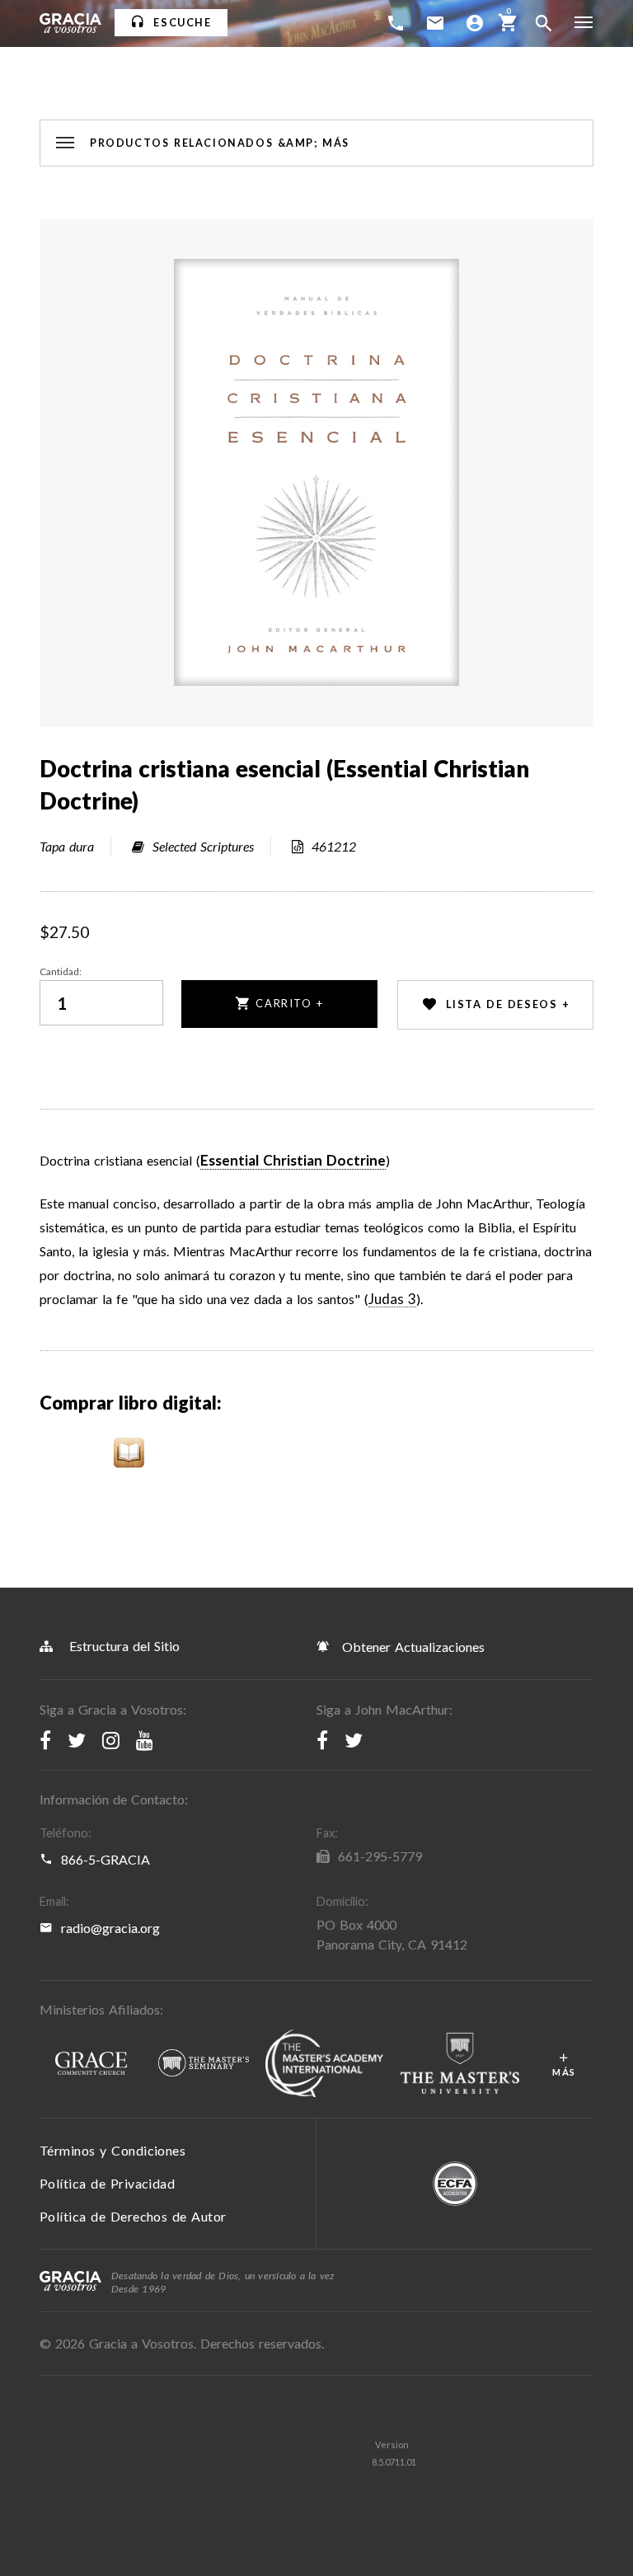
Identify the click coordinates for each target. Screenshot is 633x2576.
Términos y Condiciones (113, 2150)
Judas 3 (392, 1300)
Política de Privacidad (107, 2183)
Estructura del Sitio (124, 1646)
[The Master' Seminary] (204, 2064)
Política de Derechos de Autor (133, 2216)
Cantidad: (61, 971)
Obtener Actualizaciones (411, 1647)
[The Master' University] (460, 2064)
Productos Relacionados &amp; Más (220, 143)
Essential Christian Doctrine (293, 1160)
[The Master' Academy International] (324, 2064)
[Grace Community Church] (91, 2064)
